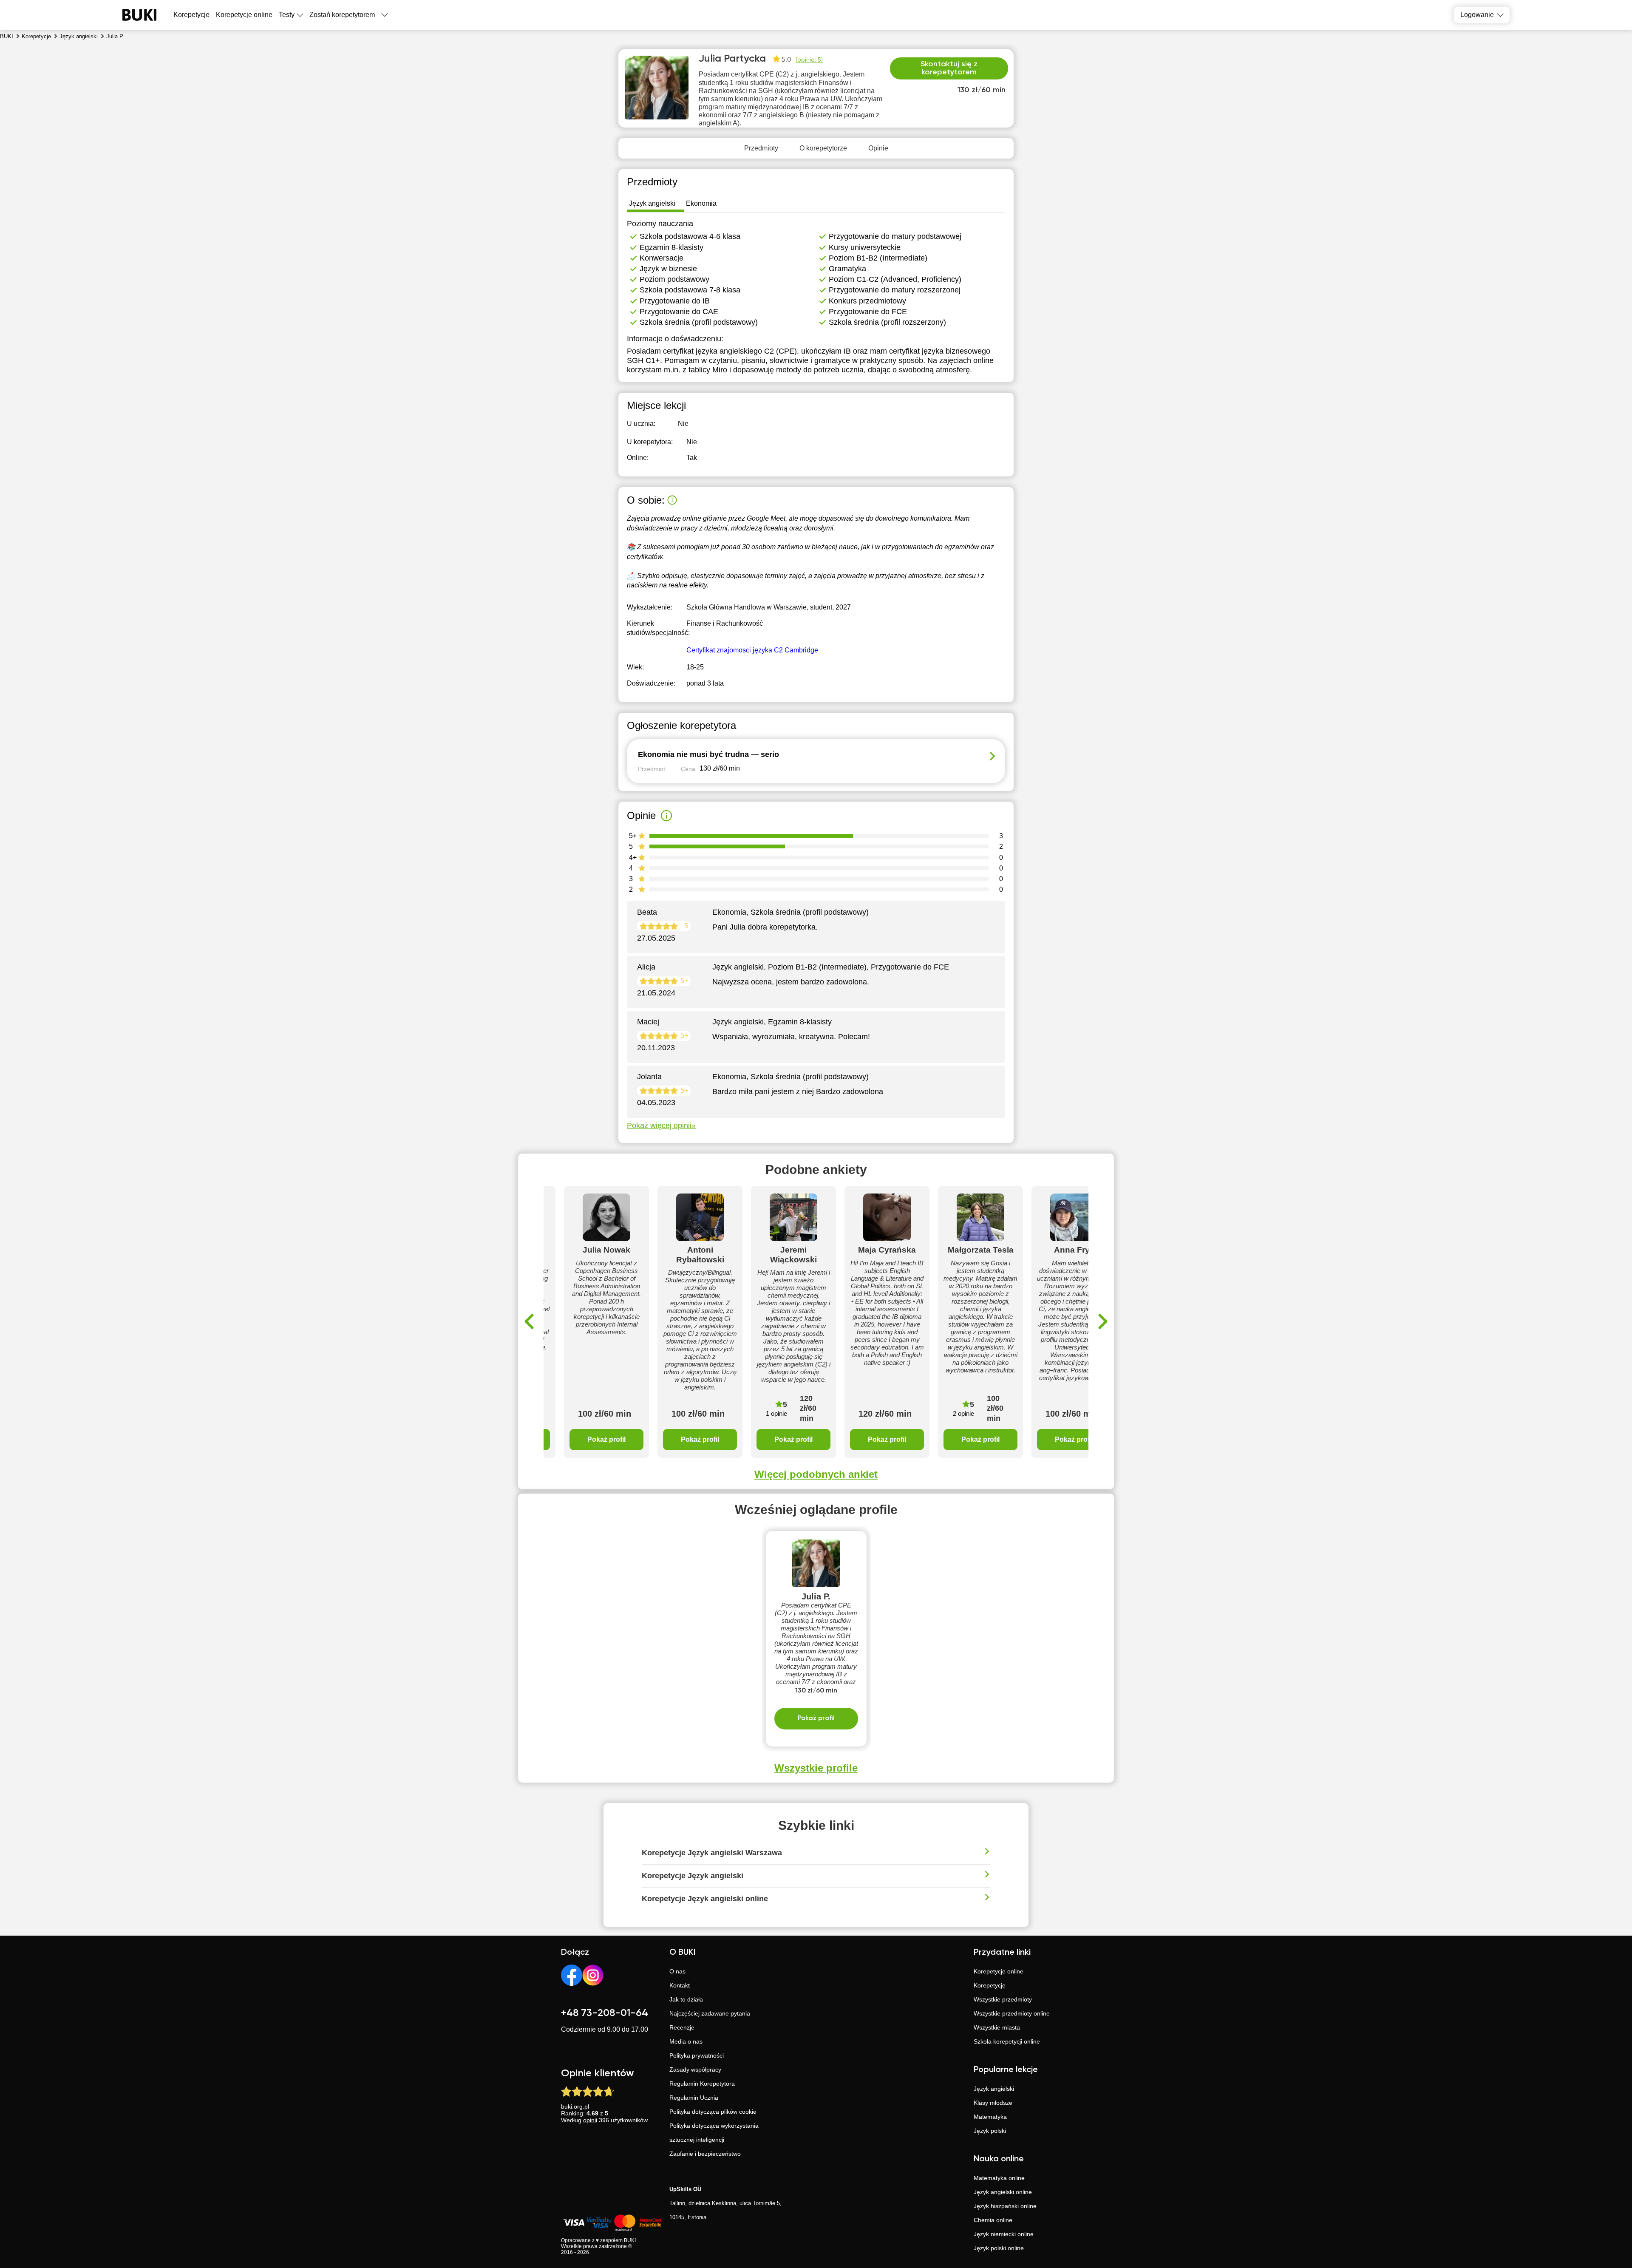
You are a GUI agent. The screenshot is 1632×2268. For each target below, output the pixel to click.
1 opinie (776, 1413)
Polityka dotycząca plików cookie (713, 2112)
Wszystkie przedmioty (1003, 1999)
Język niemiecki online (1004, 2234)
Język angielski (994, 2089)
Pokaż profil (606, 1439)
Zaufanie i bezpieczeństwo (705, 2154)
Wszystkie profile (816, 1768)
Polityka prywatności (697, 2055)
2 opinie (963, 1413)
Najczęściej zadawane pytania (710, 2013)
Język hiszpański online (1005, 2206)
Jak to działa (686, 1999)
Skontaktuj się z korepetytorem (949, 68)
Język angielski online (1003, 2192)
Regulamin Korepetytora (702, 2084)
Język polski (990, 2131)
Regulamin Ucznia (694, 2098)
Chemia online (993, 2220)
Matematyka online (999, 2178)
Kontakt (680, 1985)
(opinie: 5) (809, 60)
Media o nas (686, 2041)
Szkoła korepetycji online (1007, 2041)
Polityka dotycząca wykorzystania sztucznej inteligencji (714, 2133)
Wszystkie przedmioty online (1012, 2013)
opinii (590, 2120)
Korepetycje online (244, 15)
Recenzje (682, 2027)
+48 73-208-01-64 (605, 2013)
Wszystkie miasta (997, 2027)
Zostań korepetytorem (342, 15)
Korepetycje (990, 1985)
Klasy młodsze (993, 2103)
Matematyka (990, 2117)
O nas (677, 1971)
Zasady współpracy (695, 2070)
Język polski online (999, 2248)
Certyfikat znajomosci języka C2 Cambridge (752, 650)
